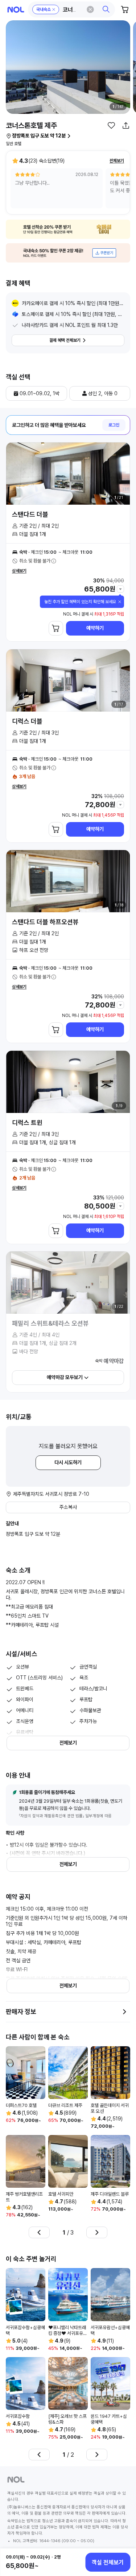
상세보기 (19, 571)
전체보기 (117, 161)
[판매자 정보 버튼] (124, 2012)
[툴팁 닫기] (120, 602)
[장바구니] (125, 9)
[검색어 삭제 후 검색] (90, 9)
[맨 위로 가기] (122, 2537)
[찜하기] (111, 125)
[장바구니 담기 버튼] (56, 628)
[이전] (39, 2232)
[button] (72, 9)
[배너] (68, 229)
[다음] (97, 2232)
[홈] (16, 10)
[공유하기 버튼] (126, 125)
